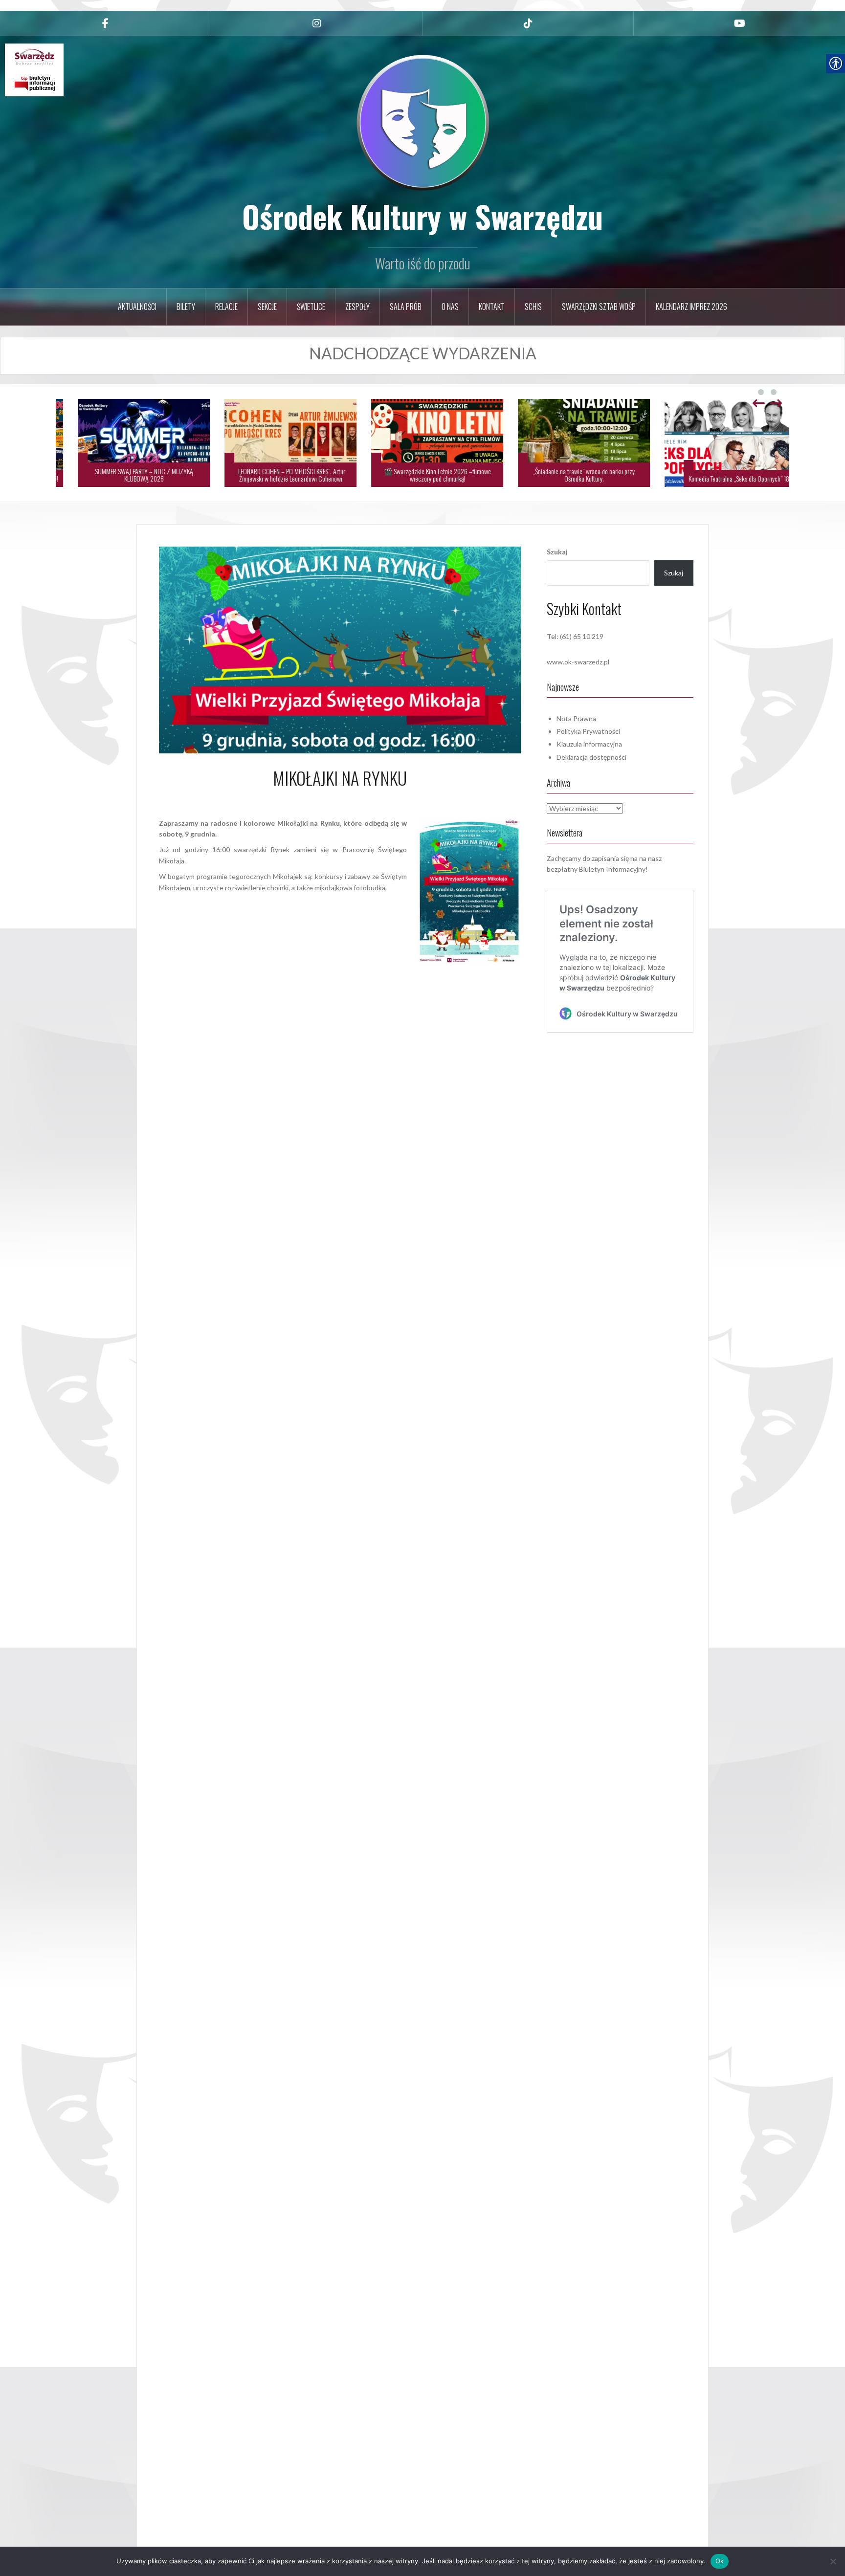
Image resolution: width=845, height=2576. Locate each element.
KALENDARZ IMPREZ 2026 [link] (691, 307)
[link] (105, 23)
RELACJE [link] (226, 307)
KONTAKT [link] (492, 307)
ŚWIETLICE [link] (311, 307)
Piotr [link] (369, 800)
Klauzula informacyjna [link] (589, 744)
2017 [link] (303, 970)
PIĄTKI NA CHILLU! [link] (315, 478)
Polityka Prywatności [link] (588, 731)
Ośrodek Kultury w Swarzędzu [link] (422, 216)
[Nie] (833, 2561)
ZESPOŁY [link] (357, 307)
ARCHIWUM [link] (334, 970)
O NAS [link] (450, 307)
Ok (720, 2561)
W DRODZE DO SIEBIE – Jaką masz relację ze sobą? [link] (129, 478)
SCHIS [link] (533, 307)
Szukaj (557, 552)
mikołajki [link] (398, 970)
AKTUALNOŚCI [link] (137, 307)
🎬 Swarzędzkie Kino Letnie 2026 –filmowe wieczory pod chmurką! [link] (716, 475)
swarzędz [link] (428, 970)
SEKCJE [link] (267, 307)
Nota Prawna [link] (576, 718)
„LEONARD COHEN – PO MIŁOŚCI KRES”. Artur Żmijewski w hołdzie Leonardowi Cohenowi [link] (569, 475)
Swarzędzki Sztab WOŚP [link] (599, 307)
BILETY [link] (186, 307)
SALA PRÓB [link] (406, 307)
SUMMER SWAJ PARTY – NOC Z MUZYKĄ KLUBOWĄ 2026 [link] (423, 475)
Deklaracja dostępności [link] (591, 757)
